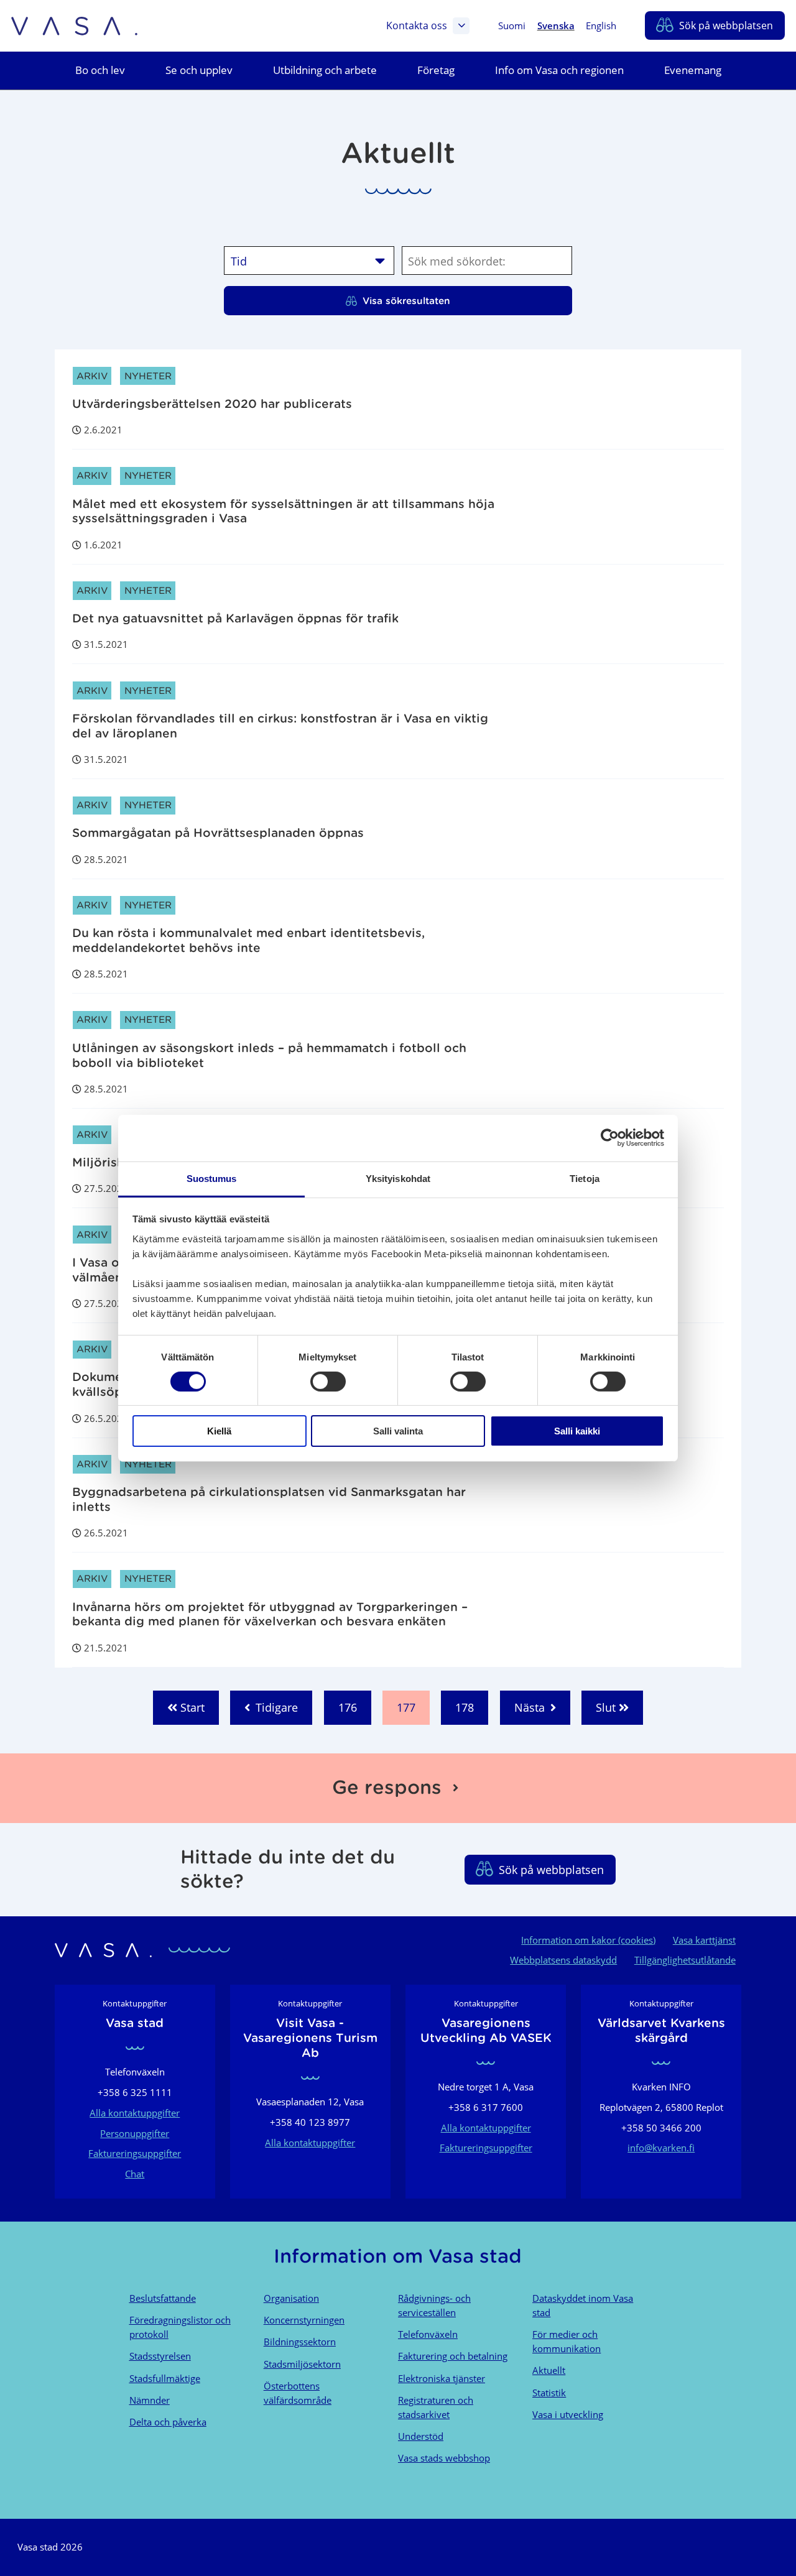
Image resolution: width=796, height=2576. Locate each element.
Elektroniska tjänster (442, 2378)
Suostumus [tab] (212, 1178)
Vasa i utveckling (568, 2414)
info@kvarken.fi (661, 2148)
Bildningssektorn (300, 2342)
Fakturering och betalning (453, 2356)
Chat (135, 2174)
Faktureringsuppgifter (135, 2153)
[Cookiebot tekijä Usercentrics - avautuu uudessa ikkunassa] (610, 1138)
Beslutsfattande (163, 2298)
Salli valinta (398, 1431)
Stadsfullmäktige (165, 2378)
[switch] (328, 1382)
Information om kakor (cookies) (588, 1940)
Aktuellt (549, 2370)
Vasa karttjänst (704, 1940)
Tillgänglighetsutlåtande (685, 1960)
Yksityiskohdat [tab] (398, 1178)
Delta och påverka (168, 2422)
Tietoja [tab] (585, 1178)
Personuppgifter (135, 2133)
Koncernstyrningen (304, 2320)
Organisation (291, 2298)
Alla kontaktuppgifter (135, 2113)
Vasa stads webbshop (444, 2458)
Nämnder (150, 2400)
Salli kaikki (577, 1431)
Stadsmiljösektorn (302, 2364)
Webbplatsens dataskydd (563, 1960)
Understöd (421, 2436)
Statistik (549, 2393)
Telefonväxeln (428, 2334)
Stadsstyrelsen (160, 2356)
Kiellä (219, 1431)
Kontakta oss (417, 25)
